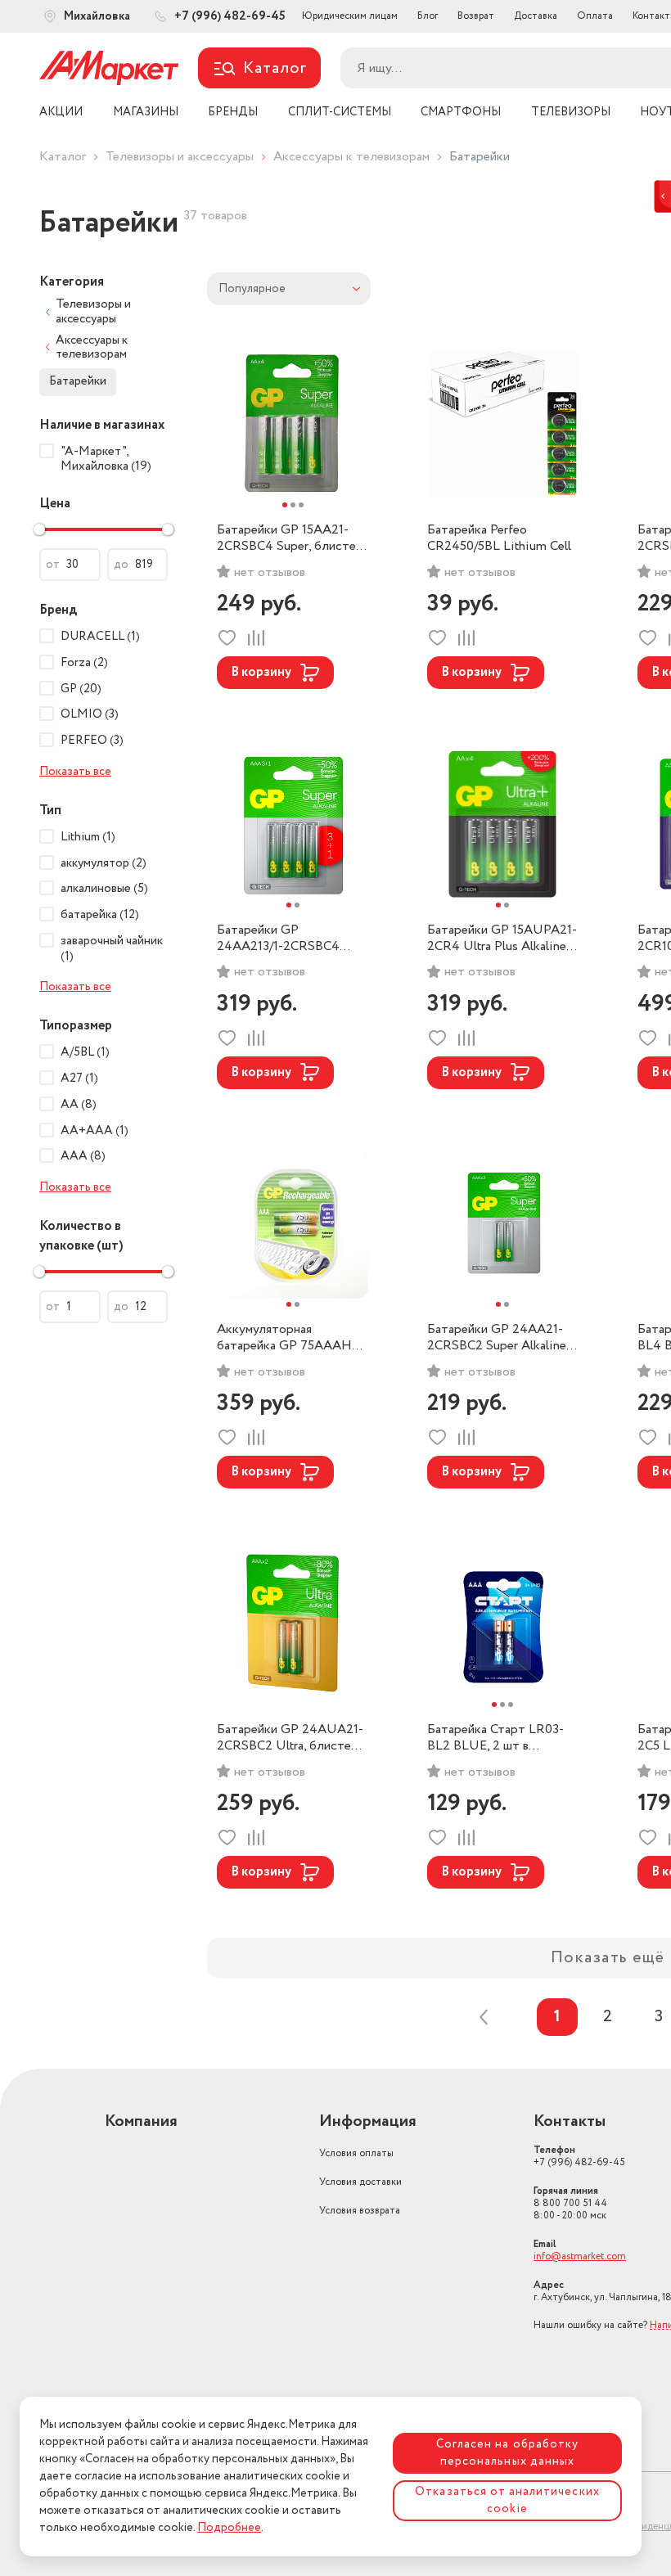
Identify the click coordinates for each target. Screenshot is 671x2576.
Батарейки (78, 381)
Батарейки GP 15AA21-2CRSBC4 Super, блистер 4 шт (290, 538)
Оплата (595, 16)
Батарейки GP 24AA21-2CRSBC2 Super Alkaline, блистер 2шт (498, 1338)
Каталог (63, 157)
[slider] (39, 529)
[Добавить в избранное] (227, 638)
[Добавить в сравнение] (256, 638)
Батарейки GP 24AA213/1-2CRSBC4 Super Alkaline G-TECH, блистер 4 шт (284, 939)
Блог (428, 16)
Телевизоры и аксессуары (180, 157)
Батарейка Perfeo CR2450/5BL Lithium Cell (499, 538)
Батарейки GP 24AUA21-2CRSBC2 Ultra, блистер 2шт (290, 1738)
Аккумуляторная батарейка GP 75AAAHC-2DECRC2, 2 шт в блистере (291, 1338)
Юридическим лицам (350, 16)
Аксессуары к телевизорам (351, 157)
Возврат (476, 16)
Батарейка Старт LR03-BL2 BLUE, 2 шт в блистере (495, 1738)
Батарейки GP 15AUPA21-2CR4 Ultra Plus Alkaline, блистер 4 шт (502, 939)
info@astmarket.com (580, 2256)
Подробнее (229, 2528)
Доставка (536, 16)
